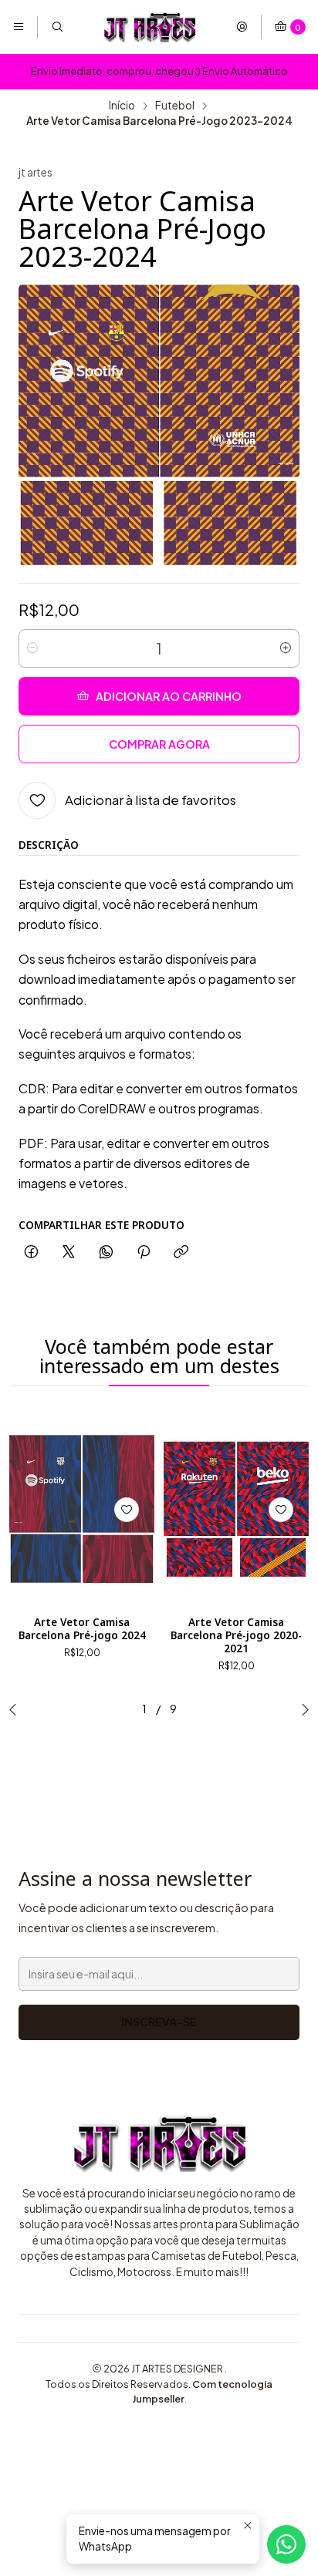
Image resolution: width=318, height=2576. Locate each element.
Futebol (175, 106)
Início (122, 106)
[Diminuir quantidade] (32, 648)
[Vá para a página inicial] (150, 27)
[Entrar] (242, 27)
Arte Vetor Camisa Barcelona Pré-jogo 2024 (82, 1629)
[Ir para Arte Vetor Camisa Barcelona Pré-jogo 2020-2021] (236, 1509)
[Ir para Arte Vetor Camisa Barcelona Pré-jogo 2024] (82, 1509)
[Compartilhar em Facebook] (31, 1253)
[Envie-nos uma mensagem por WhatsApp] (286, 2544)
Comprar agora (159, 744)
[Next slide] (302, 1709)
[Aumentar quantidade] (286, 648)
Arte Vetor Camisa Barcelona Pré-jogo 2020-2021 (236, 1635)
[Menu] (19, 27)
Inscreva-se (159, 2022)
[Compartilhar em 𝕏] (69, 1253)
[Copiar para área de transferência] (181, 1253)
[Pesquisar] (56, 27)
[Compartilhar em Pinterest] (144, 1253)
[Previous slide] (16, 1709)
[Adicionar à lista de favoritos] (127, 1510)
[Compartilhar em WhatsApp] (106, 1253)
